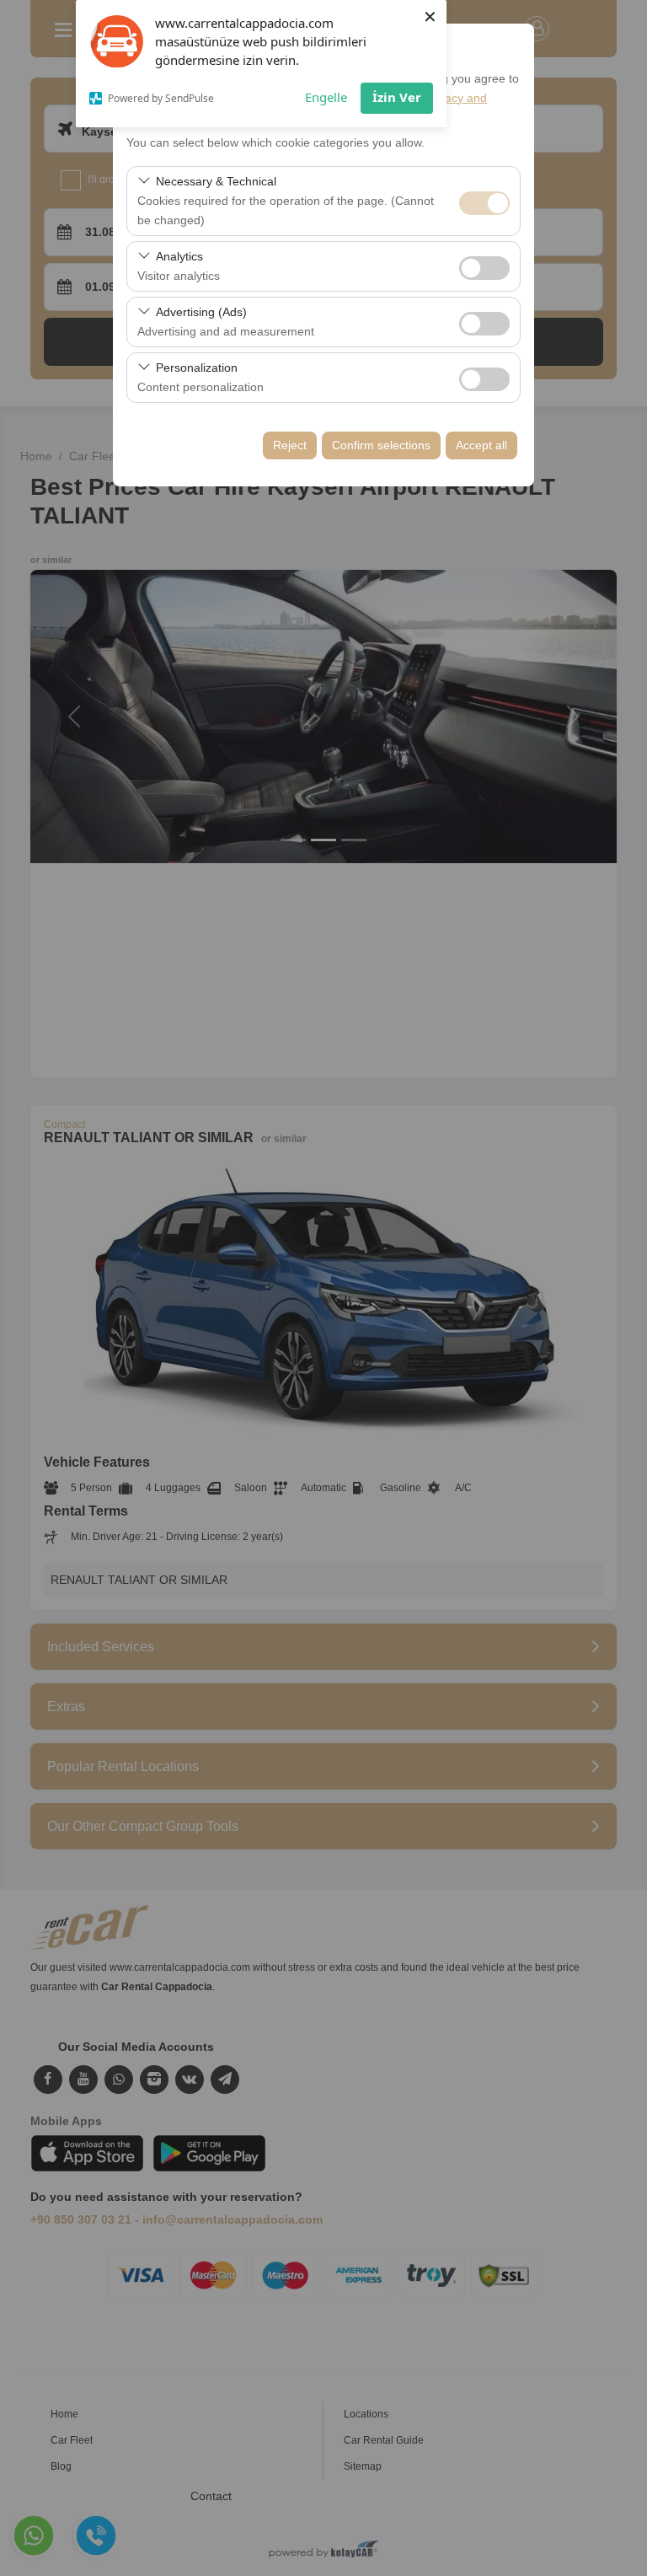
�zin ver (484, 268)
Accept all (481, 445)
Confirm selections (381, 445)
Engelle (326, 97)
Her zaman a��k (484, 203)
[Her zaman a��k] (484, 201)
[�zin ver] (484, 266)
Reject (290, 445)
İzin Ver (397, 97)
